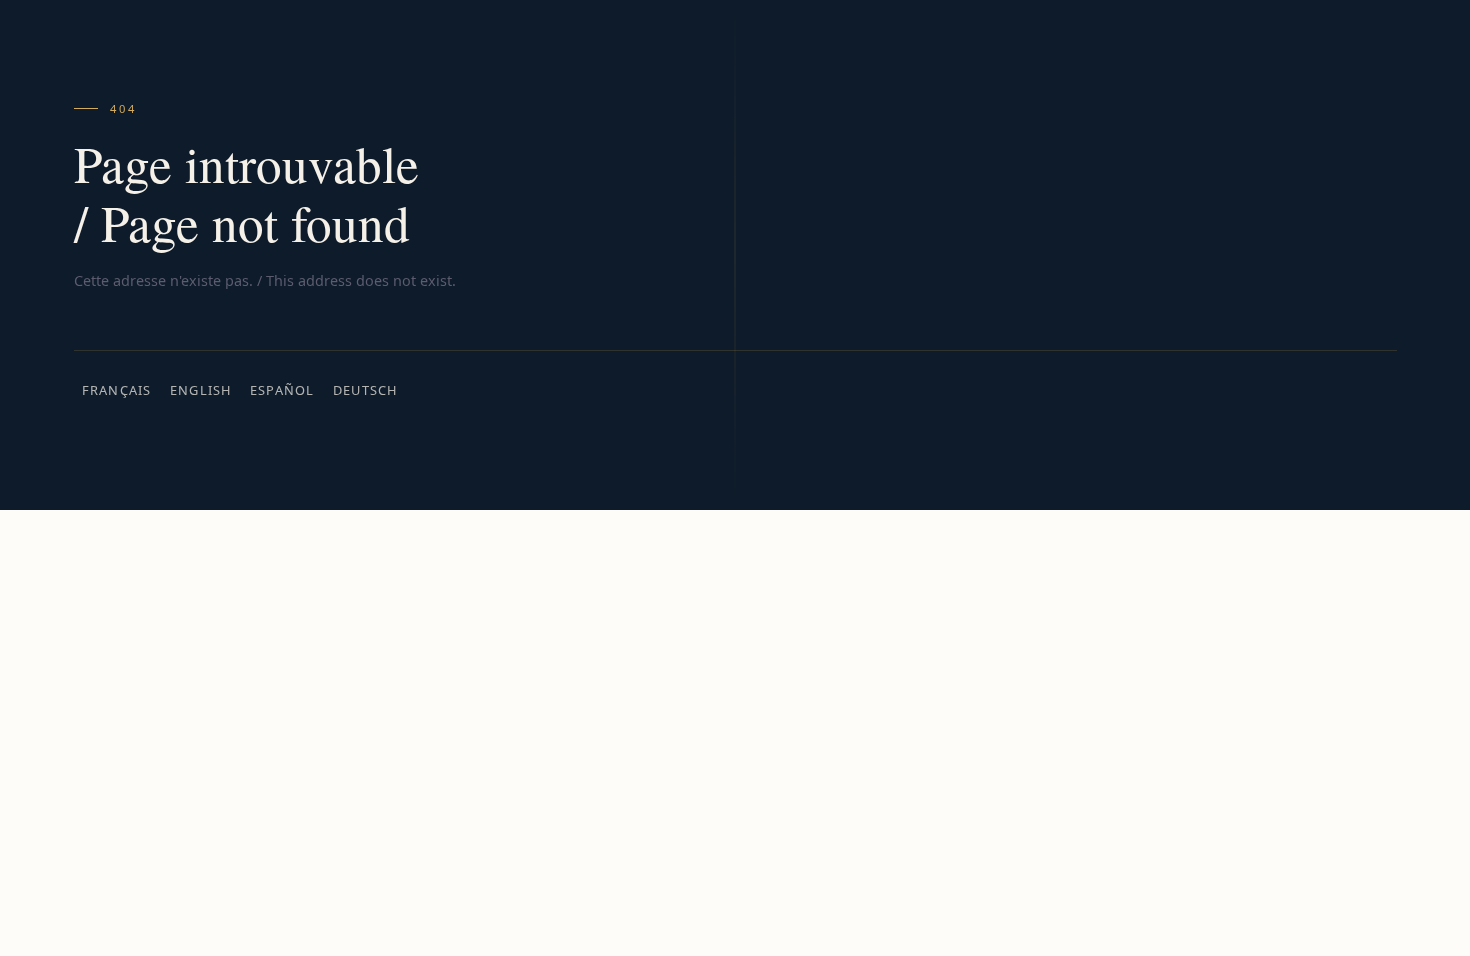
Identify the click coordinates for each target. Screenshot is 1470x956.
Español (282, 390)
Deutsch (365, 390)
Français (117, 390)
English (201, 390)
